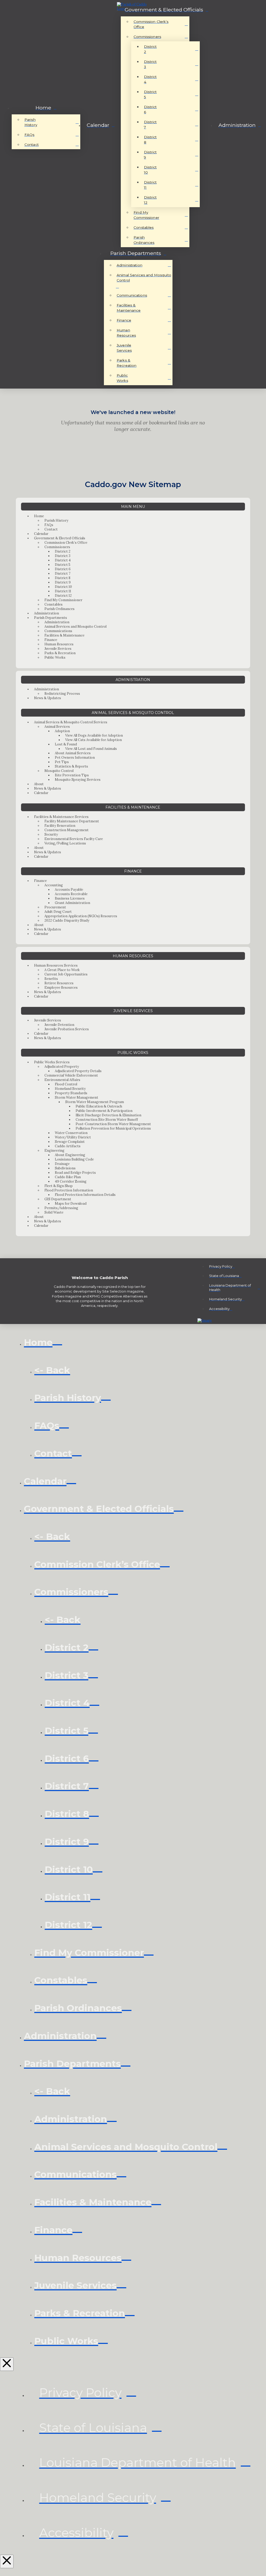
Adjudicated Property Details (78, 1071)
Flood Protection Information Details (85, 1195)
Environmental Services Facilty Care (74, 839)
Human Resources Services (56, 965)
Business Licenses (70, 898)
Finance (51, 640)
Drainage (62, 1164)
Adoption (62, 731)
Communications (58, 631)
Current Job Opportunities (66, 974)
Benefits (51, 979)
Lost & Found (66, 744)
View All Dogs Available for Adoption (94, 735)
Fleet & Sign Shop (59, 1186)
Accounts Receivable (71, 894)
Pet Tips (62, 762)
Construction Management (66, 830)
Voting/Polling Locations (65, 843)
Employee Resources (61, 988)
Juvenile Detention (59, 1025)
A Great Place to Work (62, 970)
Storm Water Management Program (95, 1102)
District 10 (63, 587)
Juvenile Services (58, 649)
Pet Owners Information (75, 758)
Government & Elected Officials (60, 538)
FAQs (49, 525)
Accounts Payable (69, 890)
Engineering (54, 1151)
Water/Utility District (73, 1137)
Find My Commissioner (63, 600)
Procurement (55, 907)
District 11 (63, 591)
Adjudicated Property (62, 1067)
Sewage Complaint (70, 1142)
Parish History (56, 520)
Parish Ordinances (59, 609)
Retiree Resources (59, 983)
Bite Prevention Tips (72, 775)
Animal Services (57, 727)
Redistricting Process (62, 694)
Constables (54, 604)
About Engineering (70, 1155)
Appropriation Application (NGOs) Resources (81, 916)
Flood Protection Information (69, 1190)
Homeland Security (70, 1089)
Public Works (55, 657)
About (39, 784)
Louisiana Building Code (74, 1159)
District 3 (63, 556)
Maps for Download (71, 1204)
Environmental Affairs (62, 1080)
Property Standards (71, 1093)
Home (39, 516)
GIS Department (58, 1199)
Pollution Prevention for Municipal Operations (113, 1128)
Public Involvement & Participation (104, 1111)
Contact (51, 529)
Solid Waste (54, 1212)
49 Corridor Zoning (71, 1181)
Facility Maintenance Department (72, 821)
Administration (46, 613)
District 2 (63, 551)
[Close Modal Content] (7, 2364)
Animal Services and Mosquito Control (75, 627)
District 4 (63, 560)
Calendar (41, 534)
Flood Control (66, 1084)
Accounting (54, 885)
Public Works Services (52, 1062)
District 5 (63, 565)
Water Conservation (71, 1133)
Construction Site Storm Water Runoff (107, 1120)
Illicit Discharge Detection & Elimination (108, 1115)
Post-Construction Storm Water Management (113, 1124)
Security (51, 834)
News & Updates (48, 698)
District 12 (63, 596)
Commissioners (57, 547)
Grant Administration (72, 903)
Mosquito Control (59, 771)
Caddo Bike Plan (68, 1177)
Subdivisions (65, 1168)
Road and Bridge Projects (75, 1173)
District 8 (63, 578)
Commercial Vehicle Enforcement (71, 1075)
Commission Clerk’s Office (66, 543)
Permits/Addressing (61, 1208)
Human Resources (59, 644)
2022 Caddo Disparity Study (67, 920)
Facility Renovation (60, 826)
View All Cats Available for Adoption (94, 740)
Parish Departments (51, 618)
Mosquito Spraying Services (78, 780)
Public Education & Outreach (99, 1106)
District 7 (63, 573)
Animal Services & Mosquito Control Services (71, 722)
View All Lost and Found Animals (91, 749)
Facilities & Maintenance (64, 635)
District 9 (63, 582)
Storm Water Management (77, 1097)
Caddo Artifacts (68, 1146)
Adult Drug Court (58, 912)
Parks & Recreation (60, 653)
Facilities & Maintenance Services (61, 817)
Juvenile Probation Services (67, 1029)
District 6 (63, 569)
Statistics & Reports (71, 766)
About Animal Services (73, 753)
